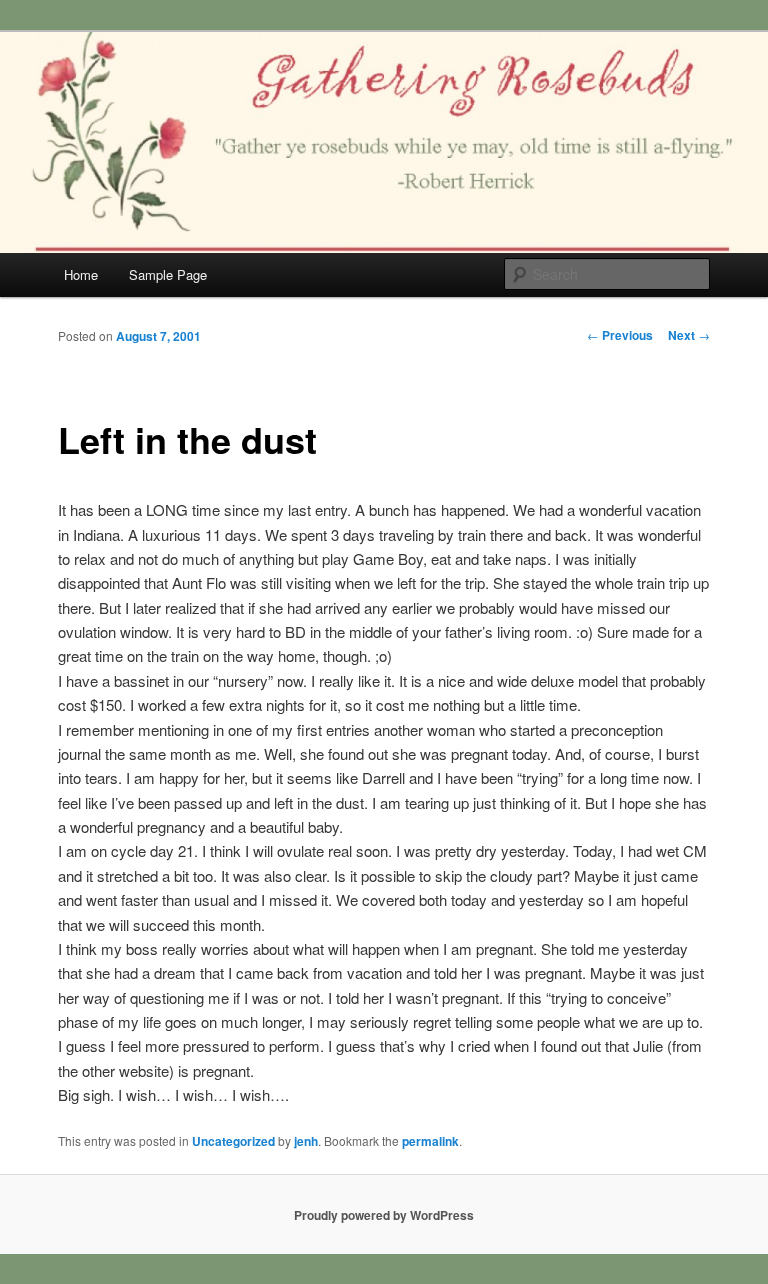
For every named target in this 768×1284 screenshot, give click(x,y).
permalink (430, 1141)
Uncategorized (233, 1141)
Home (81, 274)
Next (689, 335)
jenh (306, 1141)
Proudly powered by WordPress (384, 1215)
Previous (620, 335)
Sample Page (168, 274)
